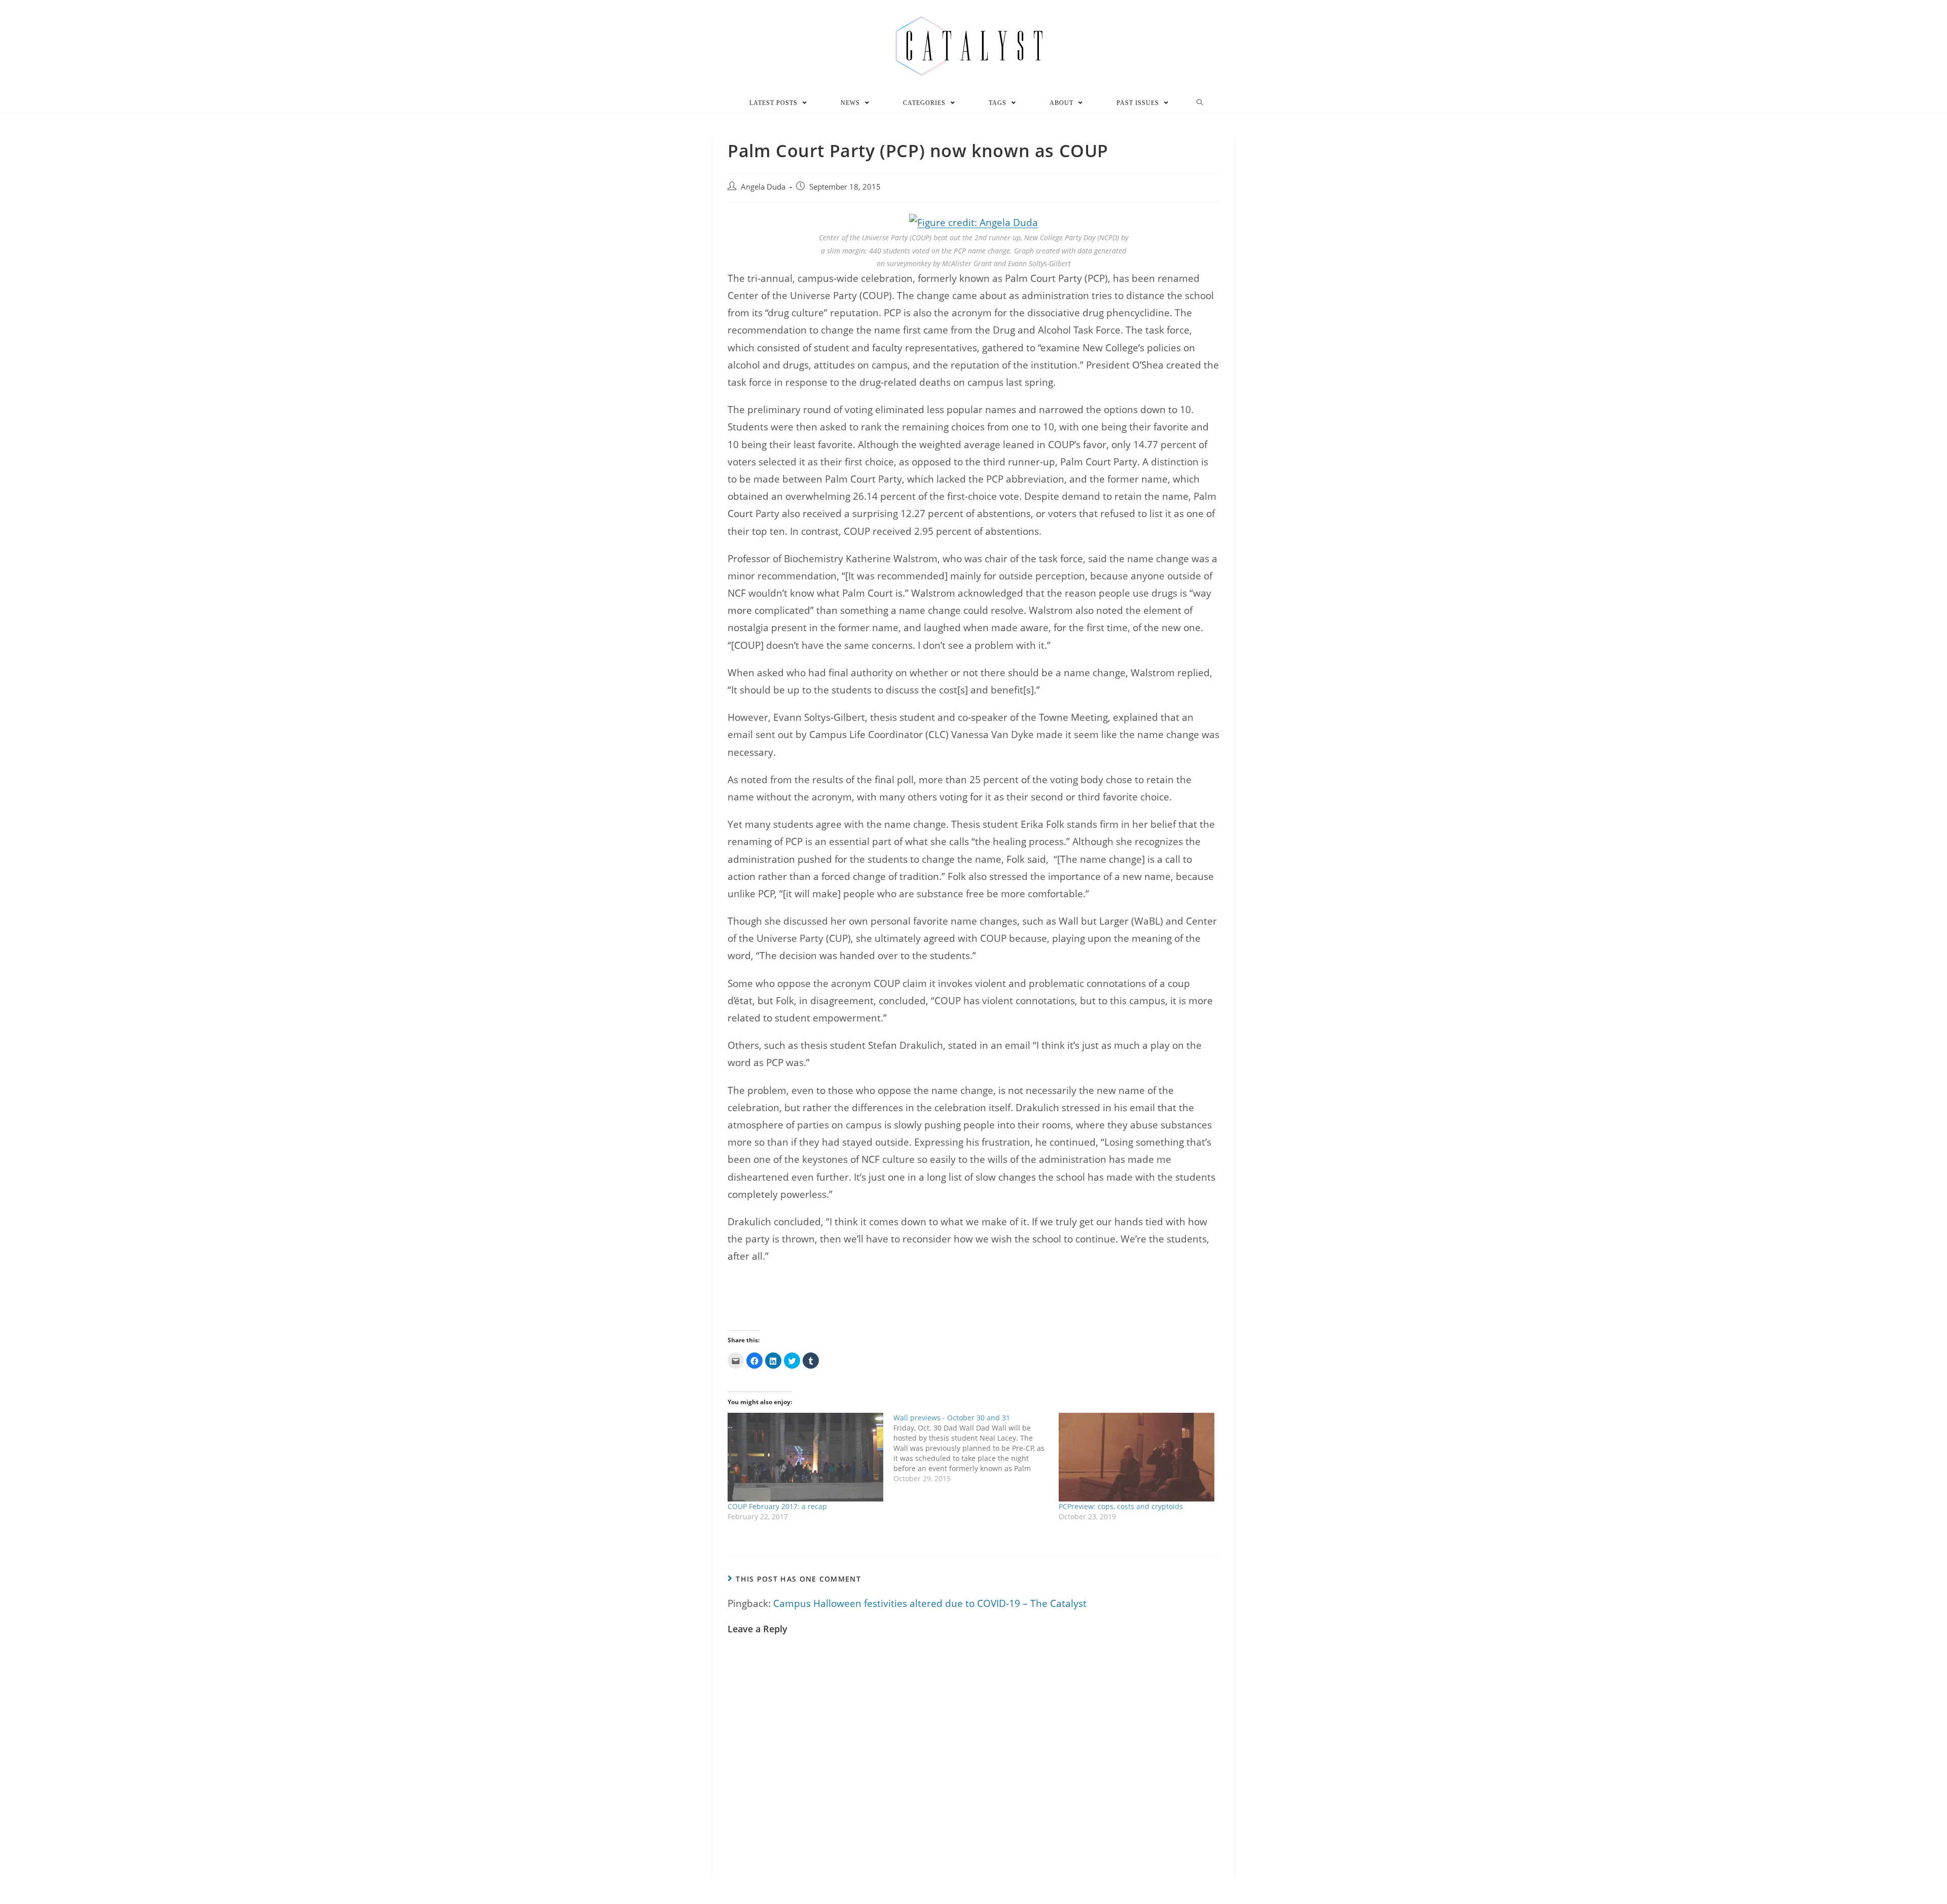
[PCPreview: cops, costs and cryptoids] (1137, 1457)
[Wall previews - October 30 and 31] (976, 1448)
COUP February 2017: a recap (777, 1506)
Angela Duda (763, 187)
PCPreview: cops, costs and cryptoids (1121, 1506)
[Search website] (1200, 103)
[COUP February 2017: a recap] (805, 1457)
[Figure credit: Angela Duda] (974, 222)
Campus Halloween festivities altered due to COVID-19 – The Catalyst (930, 1603)
